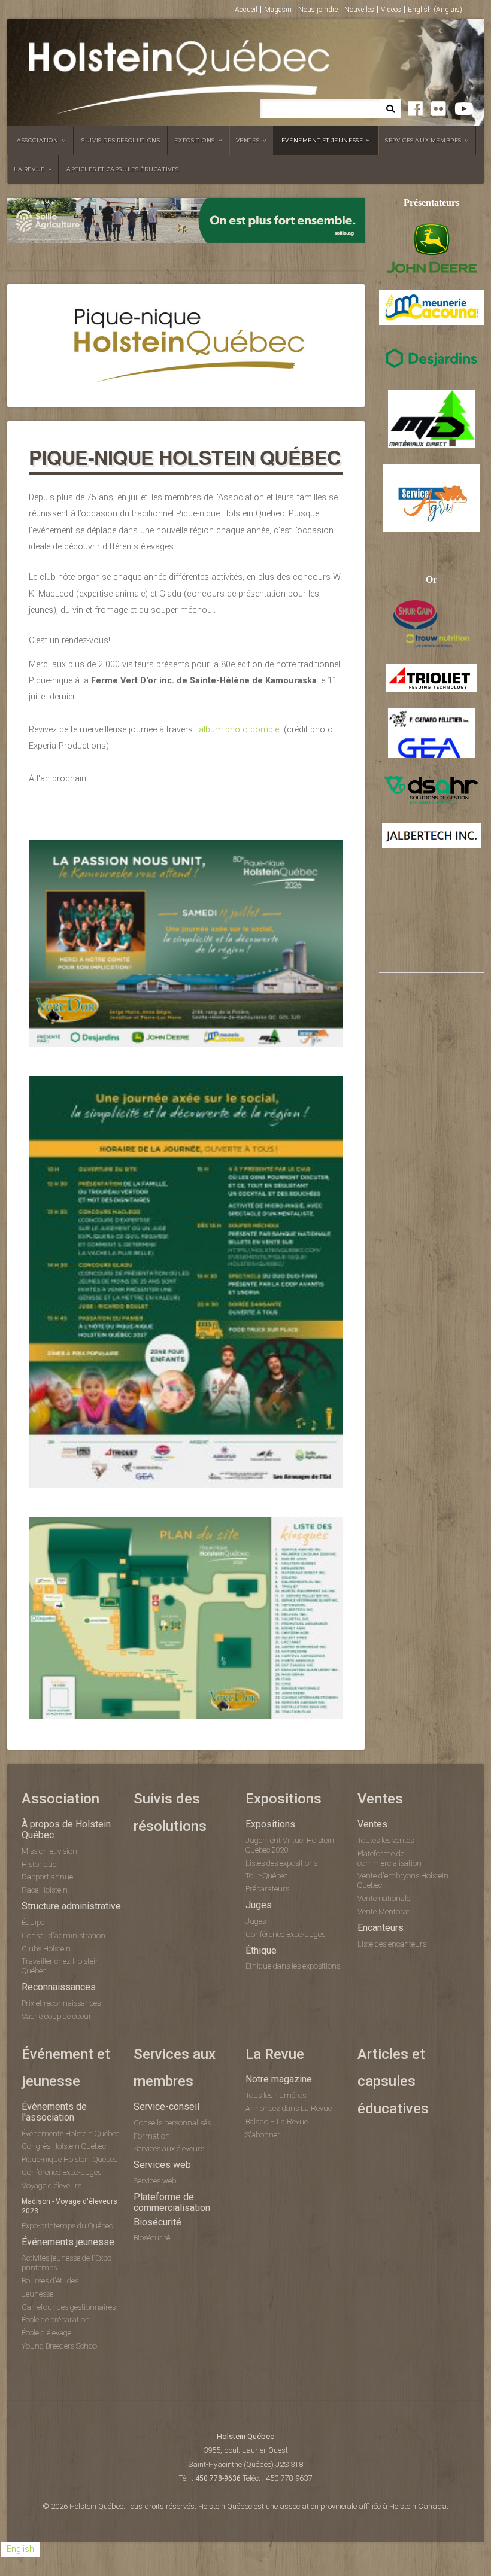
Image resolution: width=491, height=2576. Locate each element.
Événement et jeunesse (322, 140)
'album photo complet (239, 730)
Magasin (278, 10)
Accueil (246, 10)
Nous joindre (318, 10)
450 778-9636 (218, 2478)
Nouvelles (359, 10)
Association (38, 140)
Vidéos (391, 10)
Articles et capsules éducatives (123, 169)
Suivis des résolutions (121, 140)
